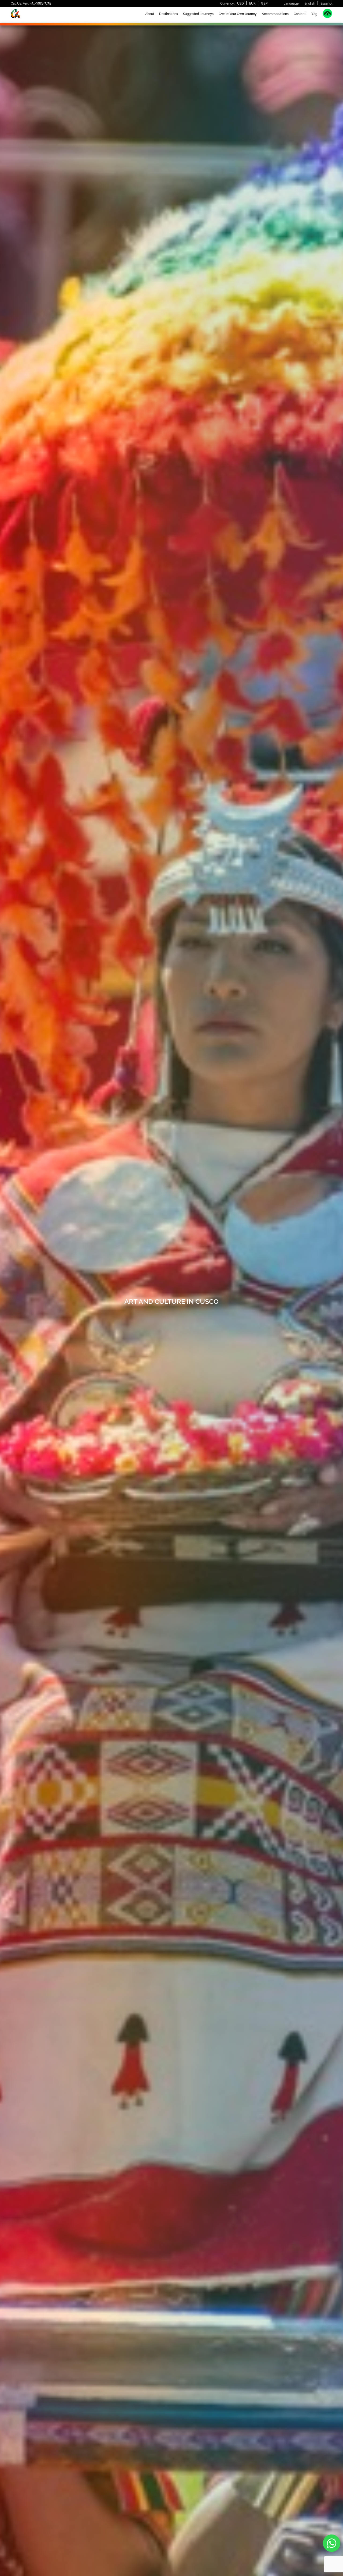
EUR (252, 3)
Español (326, 3)
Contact (300, 14)
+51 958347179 (40, 3)
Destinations (169, 14)
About (150, 14)
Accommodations (275, 14)
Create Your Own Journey (238, 14)
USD (241, 3)
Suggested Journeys (198, 14)
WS (332, 2543)
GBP (264, 3)
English (310, 3)
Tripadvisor (327, 13)
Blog (314, 14)
